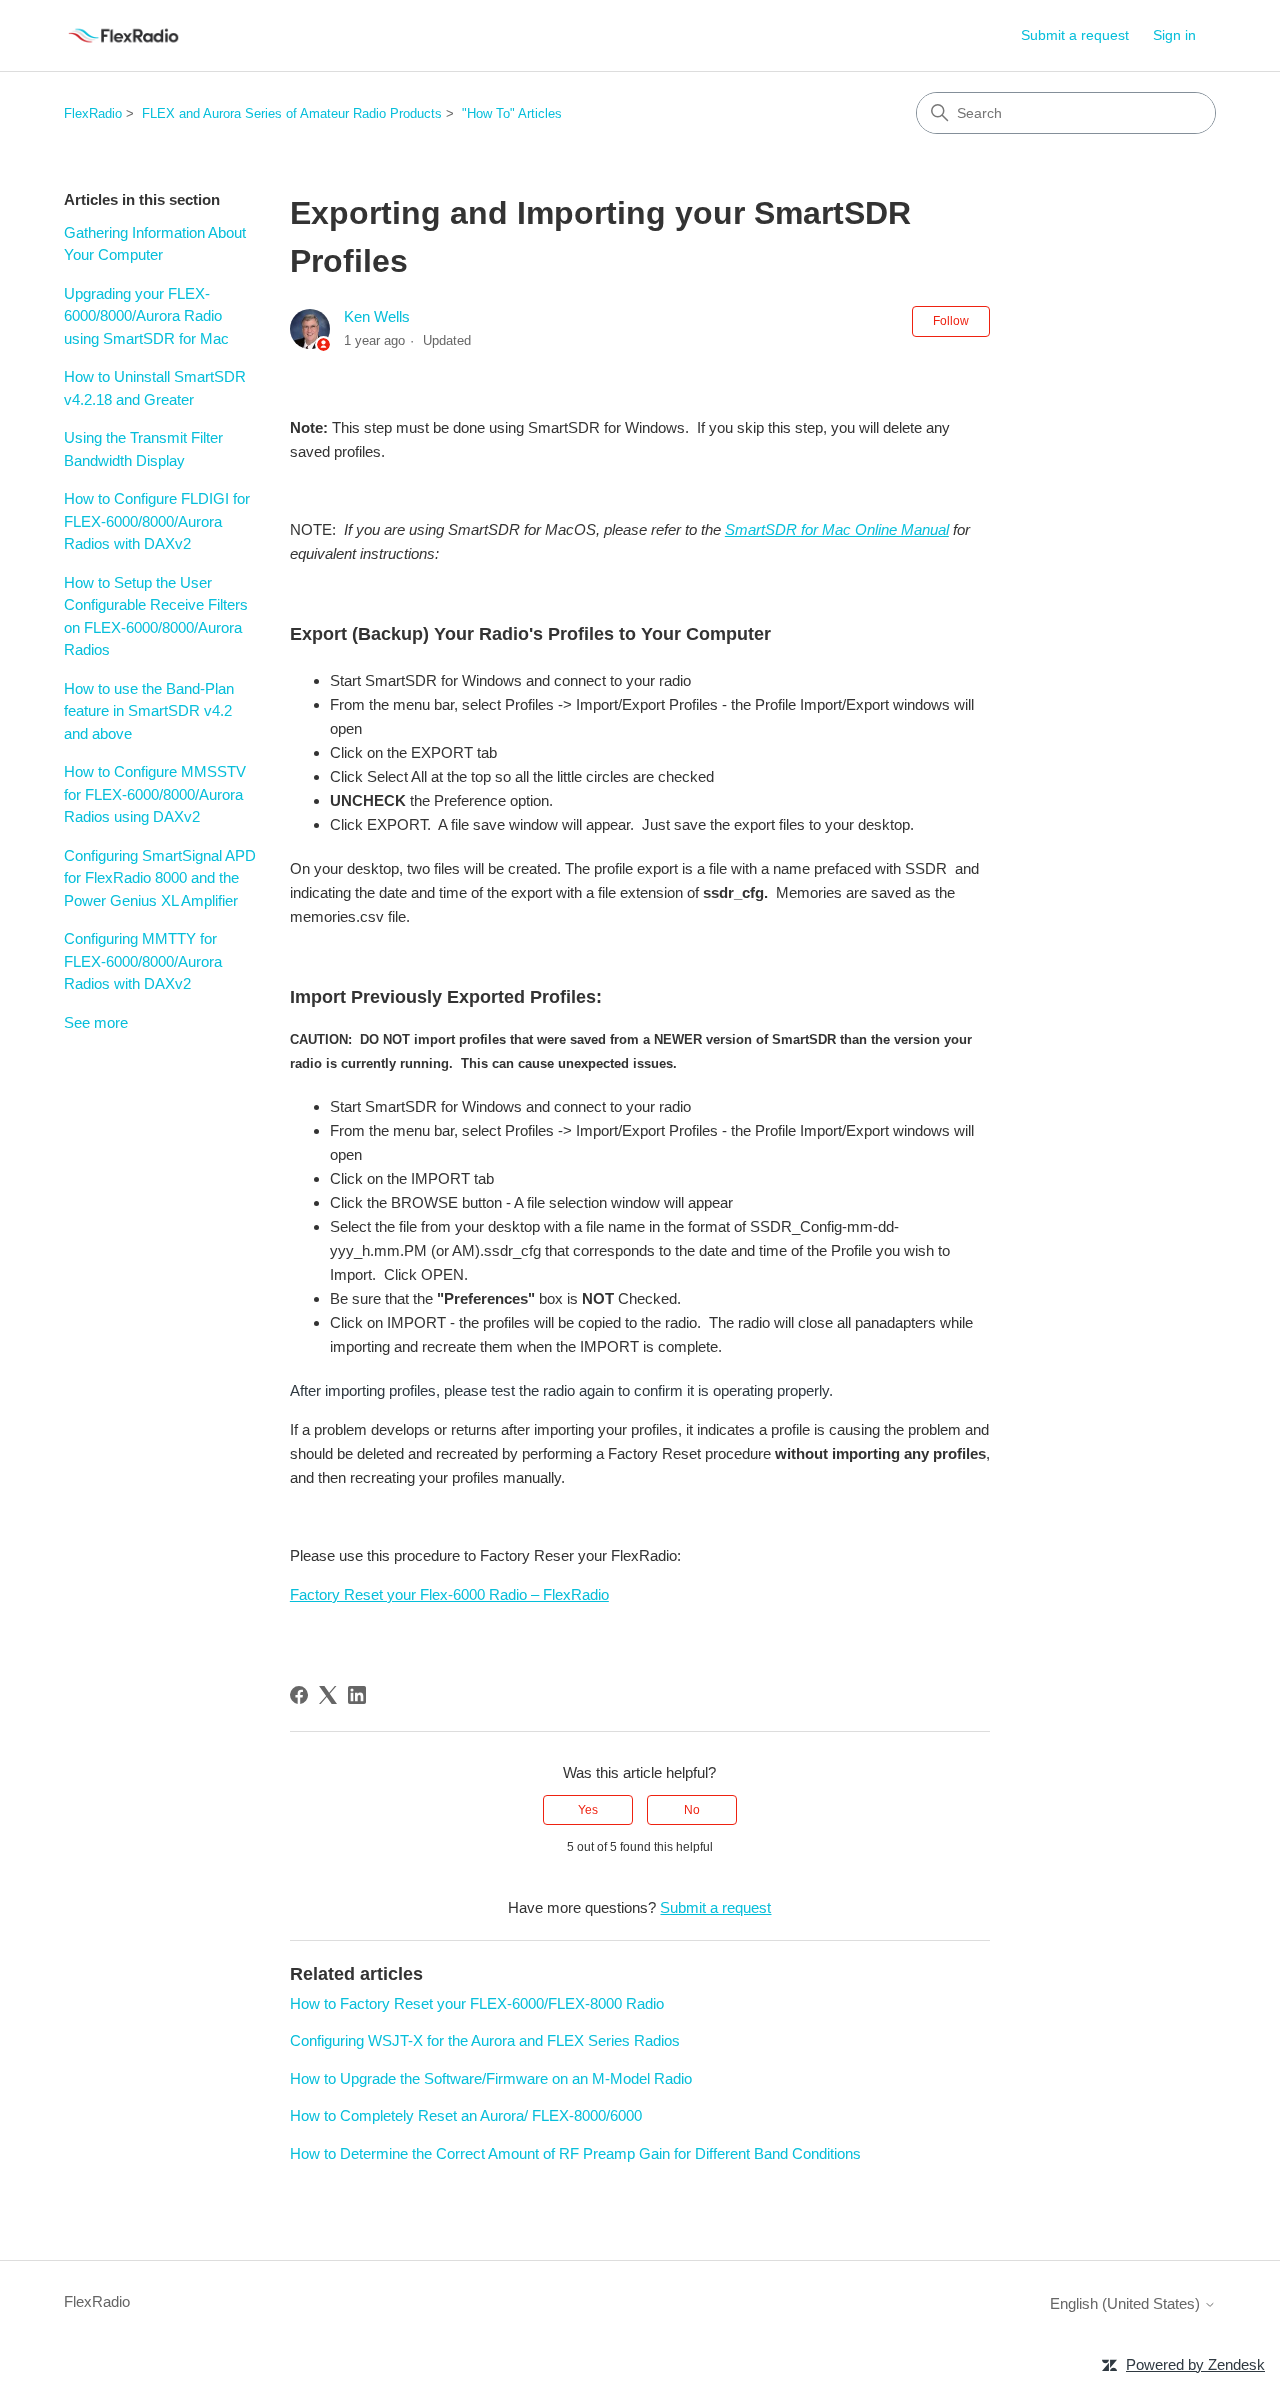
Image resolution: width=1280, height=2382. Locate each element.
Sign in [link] (1174, 35)
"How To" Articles (512, 113)
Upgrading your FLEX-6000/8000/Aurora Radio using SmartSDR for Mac (146, 316)
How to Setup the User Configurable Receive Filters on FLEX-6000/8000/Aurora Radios (156, 616)
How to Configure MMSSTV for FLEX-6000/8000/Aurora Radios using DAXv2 (155, 794)
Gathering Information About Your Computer (155, 244)
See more (96, 1022)
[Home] (123, 35)
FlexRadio (93, 113)
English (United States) (1127, 2303)
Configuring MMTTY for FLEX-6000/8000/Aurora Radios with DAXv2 (143, 961)
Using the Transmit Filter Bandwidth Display (143, 449)
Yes (588, 1810)
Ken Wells (377, 316)
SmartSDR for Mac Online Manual (837, 529)
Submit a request (1075, 35)
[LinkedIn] (357, 1695)
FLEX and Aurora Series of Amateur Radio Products (292, 113)
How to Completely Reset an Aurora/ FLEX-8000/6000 (466, 2115)
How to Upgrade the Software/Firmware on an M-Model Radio (491, 2078)
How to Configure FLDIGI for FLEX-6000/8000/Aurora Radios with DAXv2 (157, 521)
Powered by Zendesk (1195, 2364)
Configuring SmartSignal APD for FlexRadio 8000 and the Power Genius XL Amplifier (160, 878)
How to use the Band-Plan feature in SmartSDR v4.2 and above (149, 711)
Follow (951, 321)
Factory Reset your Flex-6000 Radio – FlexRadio (449, 1594)
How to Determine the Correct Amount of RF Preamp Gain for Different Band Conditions (575, 2153)
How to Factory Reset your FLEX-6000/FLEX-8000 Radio (477, 2003)
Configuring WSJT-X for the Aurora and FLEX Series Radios (485, 2040)
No (692, 1810)
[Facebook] (299, 1695)
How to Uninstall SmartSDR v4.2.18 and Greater (155, 388)
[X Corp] (328, 1695)
